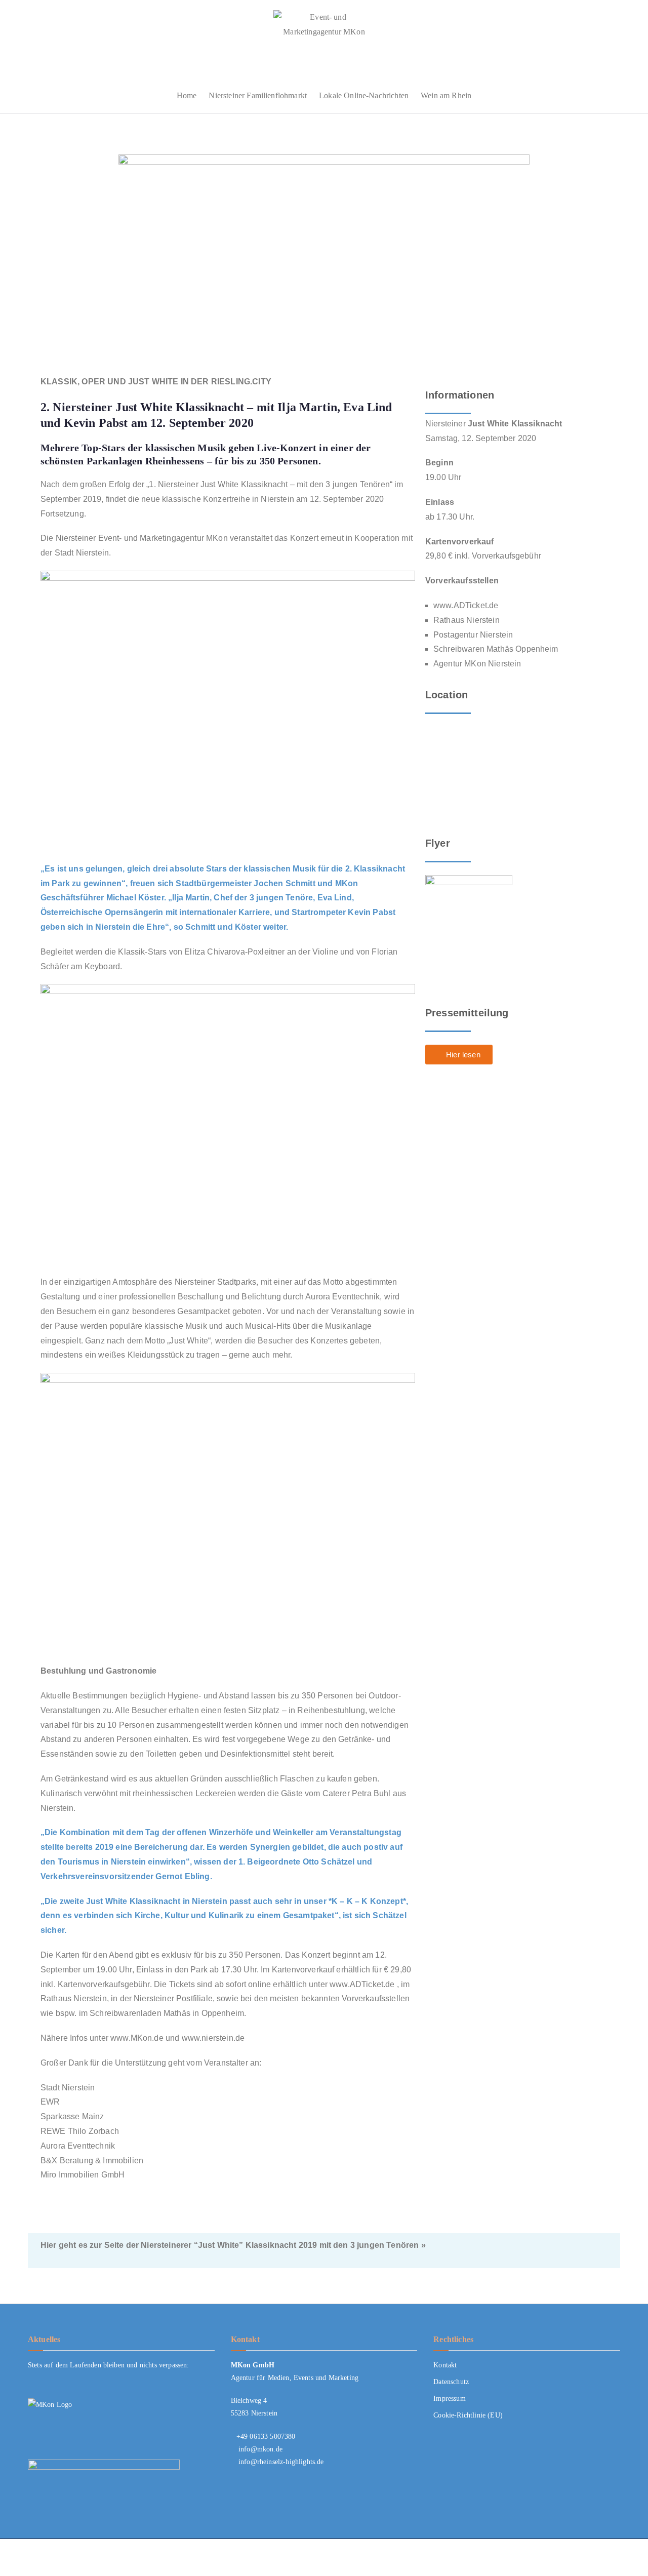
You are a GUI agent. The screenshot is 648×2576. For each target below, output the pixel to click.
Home (187, 95)
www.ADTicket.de (362, 1984)
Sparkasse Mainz (72, 2116)
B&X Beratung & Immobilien (92, 2161)
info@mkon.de (260, 2449)
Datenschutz (451, 2382)
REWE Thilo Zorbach (80, 2131)
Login (611, 2558)
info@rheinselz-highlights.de (281, 2462)
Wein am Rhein (446, 95)
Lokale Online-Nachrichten (364, 95)
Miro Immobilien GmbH (83, 2175)
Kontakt (445, 2365)
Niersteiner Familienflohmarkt (258, 95)
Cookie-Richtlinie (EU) (468, 2415)
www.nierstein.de (213, 2038)
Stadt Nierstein (68, 2088)
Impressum (449, 2399)
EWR (50, 2102)
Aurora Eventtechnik (78, 2146)
